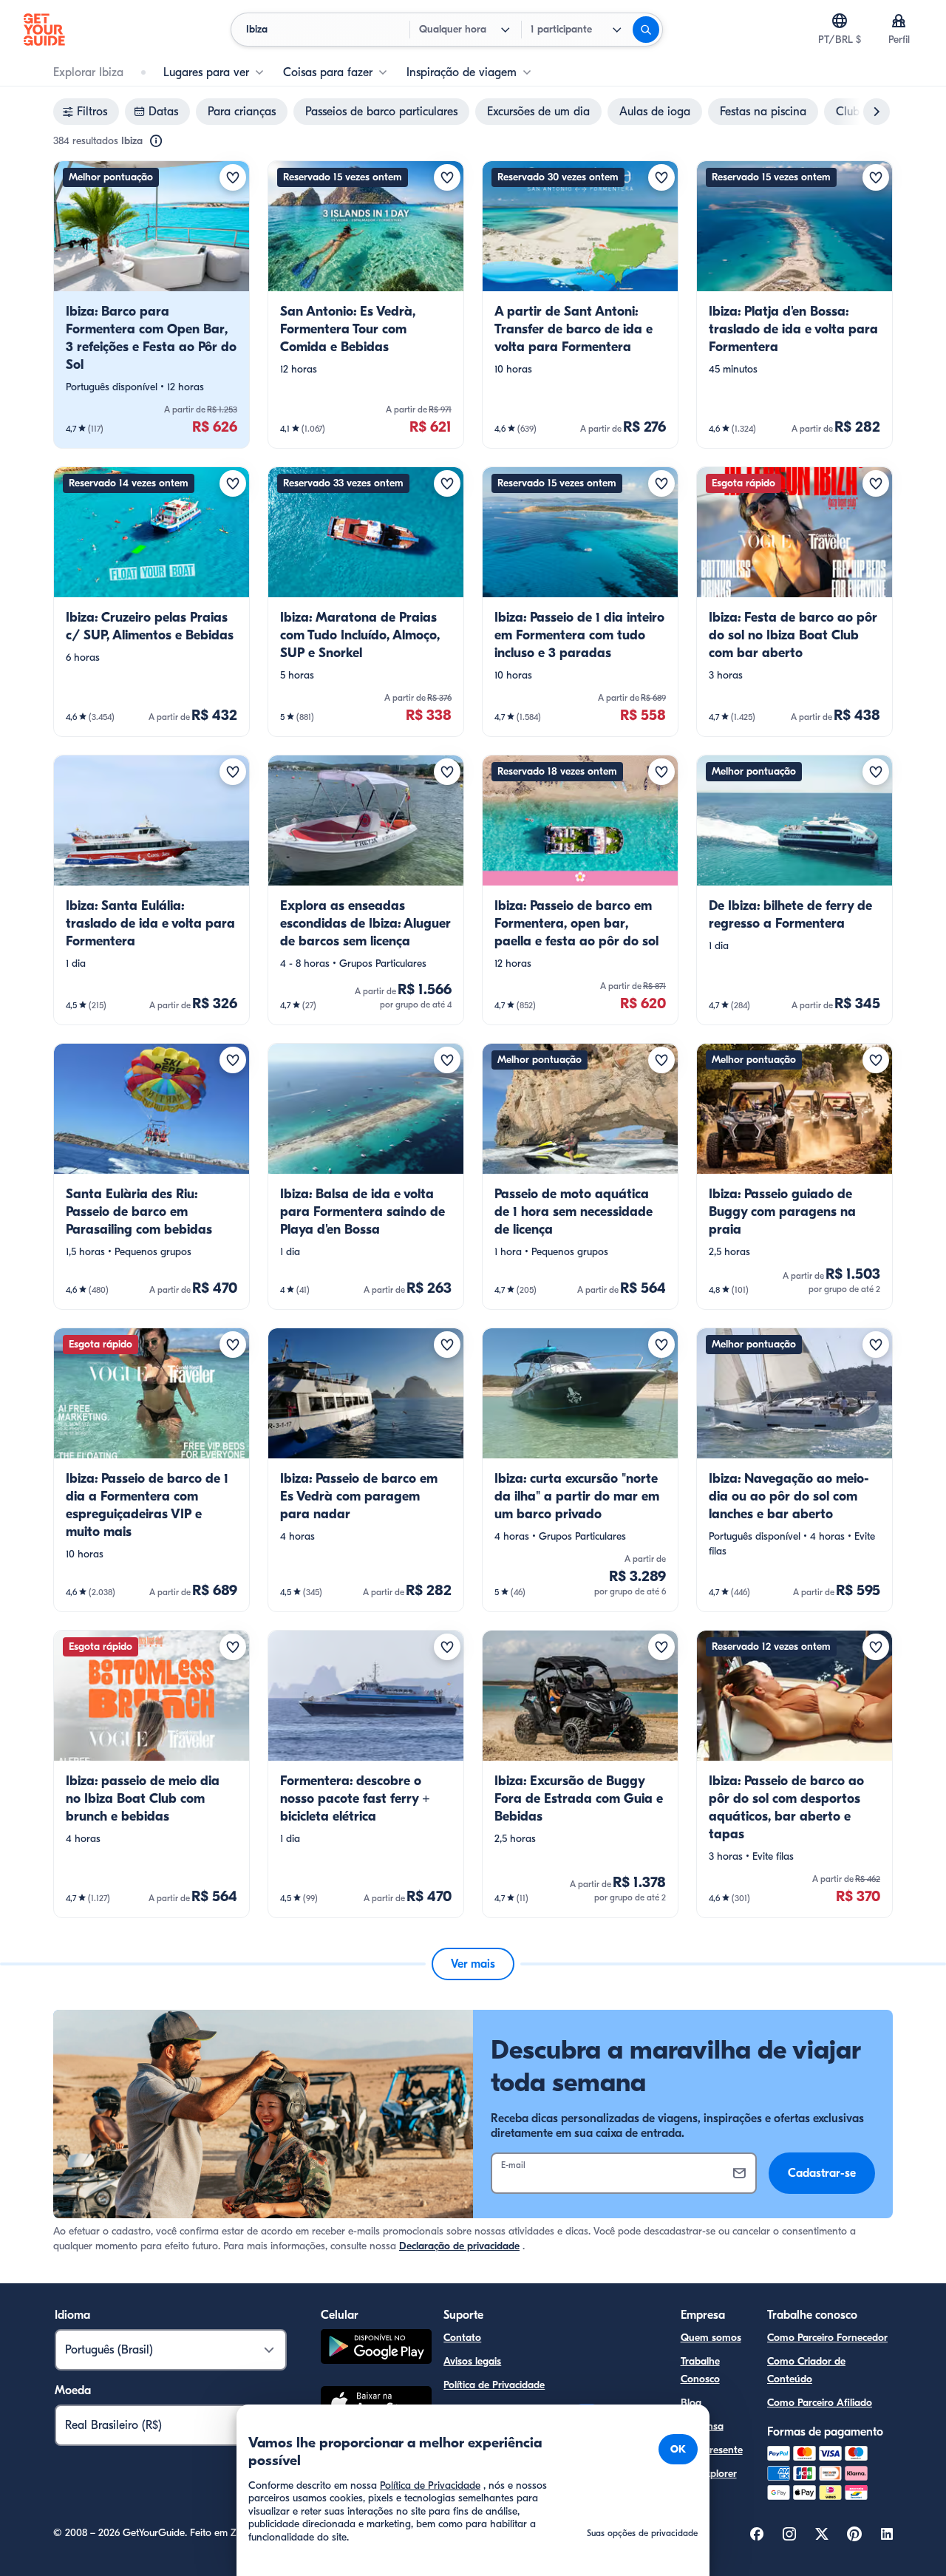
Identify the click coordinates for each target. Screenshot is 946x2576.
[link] (152, 305)
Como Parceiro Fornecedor (827, 2338)
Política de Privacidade (494, 2385)
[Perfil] (899, 21)
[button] (152, 305)
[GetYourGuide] (44, 30)
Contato (462, 2338)
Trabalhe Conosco (700, 2370)
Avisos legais (472, 2361)
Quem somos (711, 2338)
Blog (691, 2403)
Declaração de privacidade (459, 2246)
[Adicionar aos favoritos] (233, 177)
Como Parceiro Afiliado (820, 2403)
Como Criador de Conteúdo (806, 2370)
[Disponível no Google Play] (376, 2349)
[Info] (156, 141)
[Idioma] (840, 21)
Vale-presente (712, 2450)
